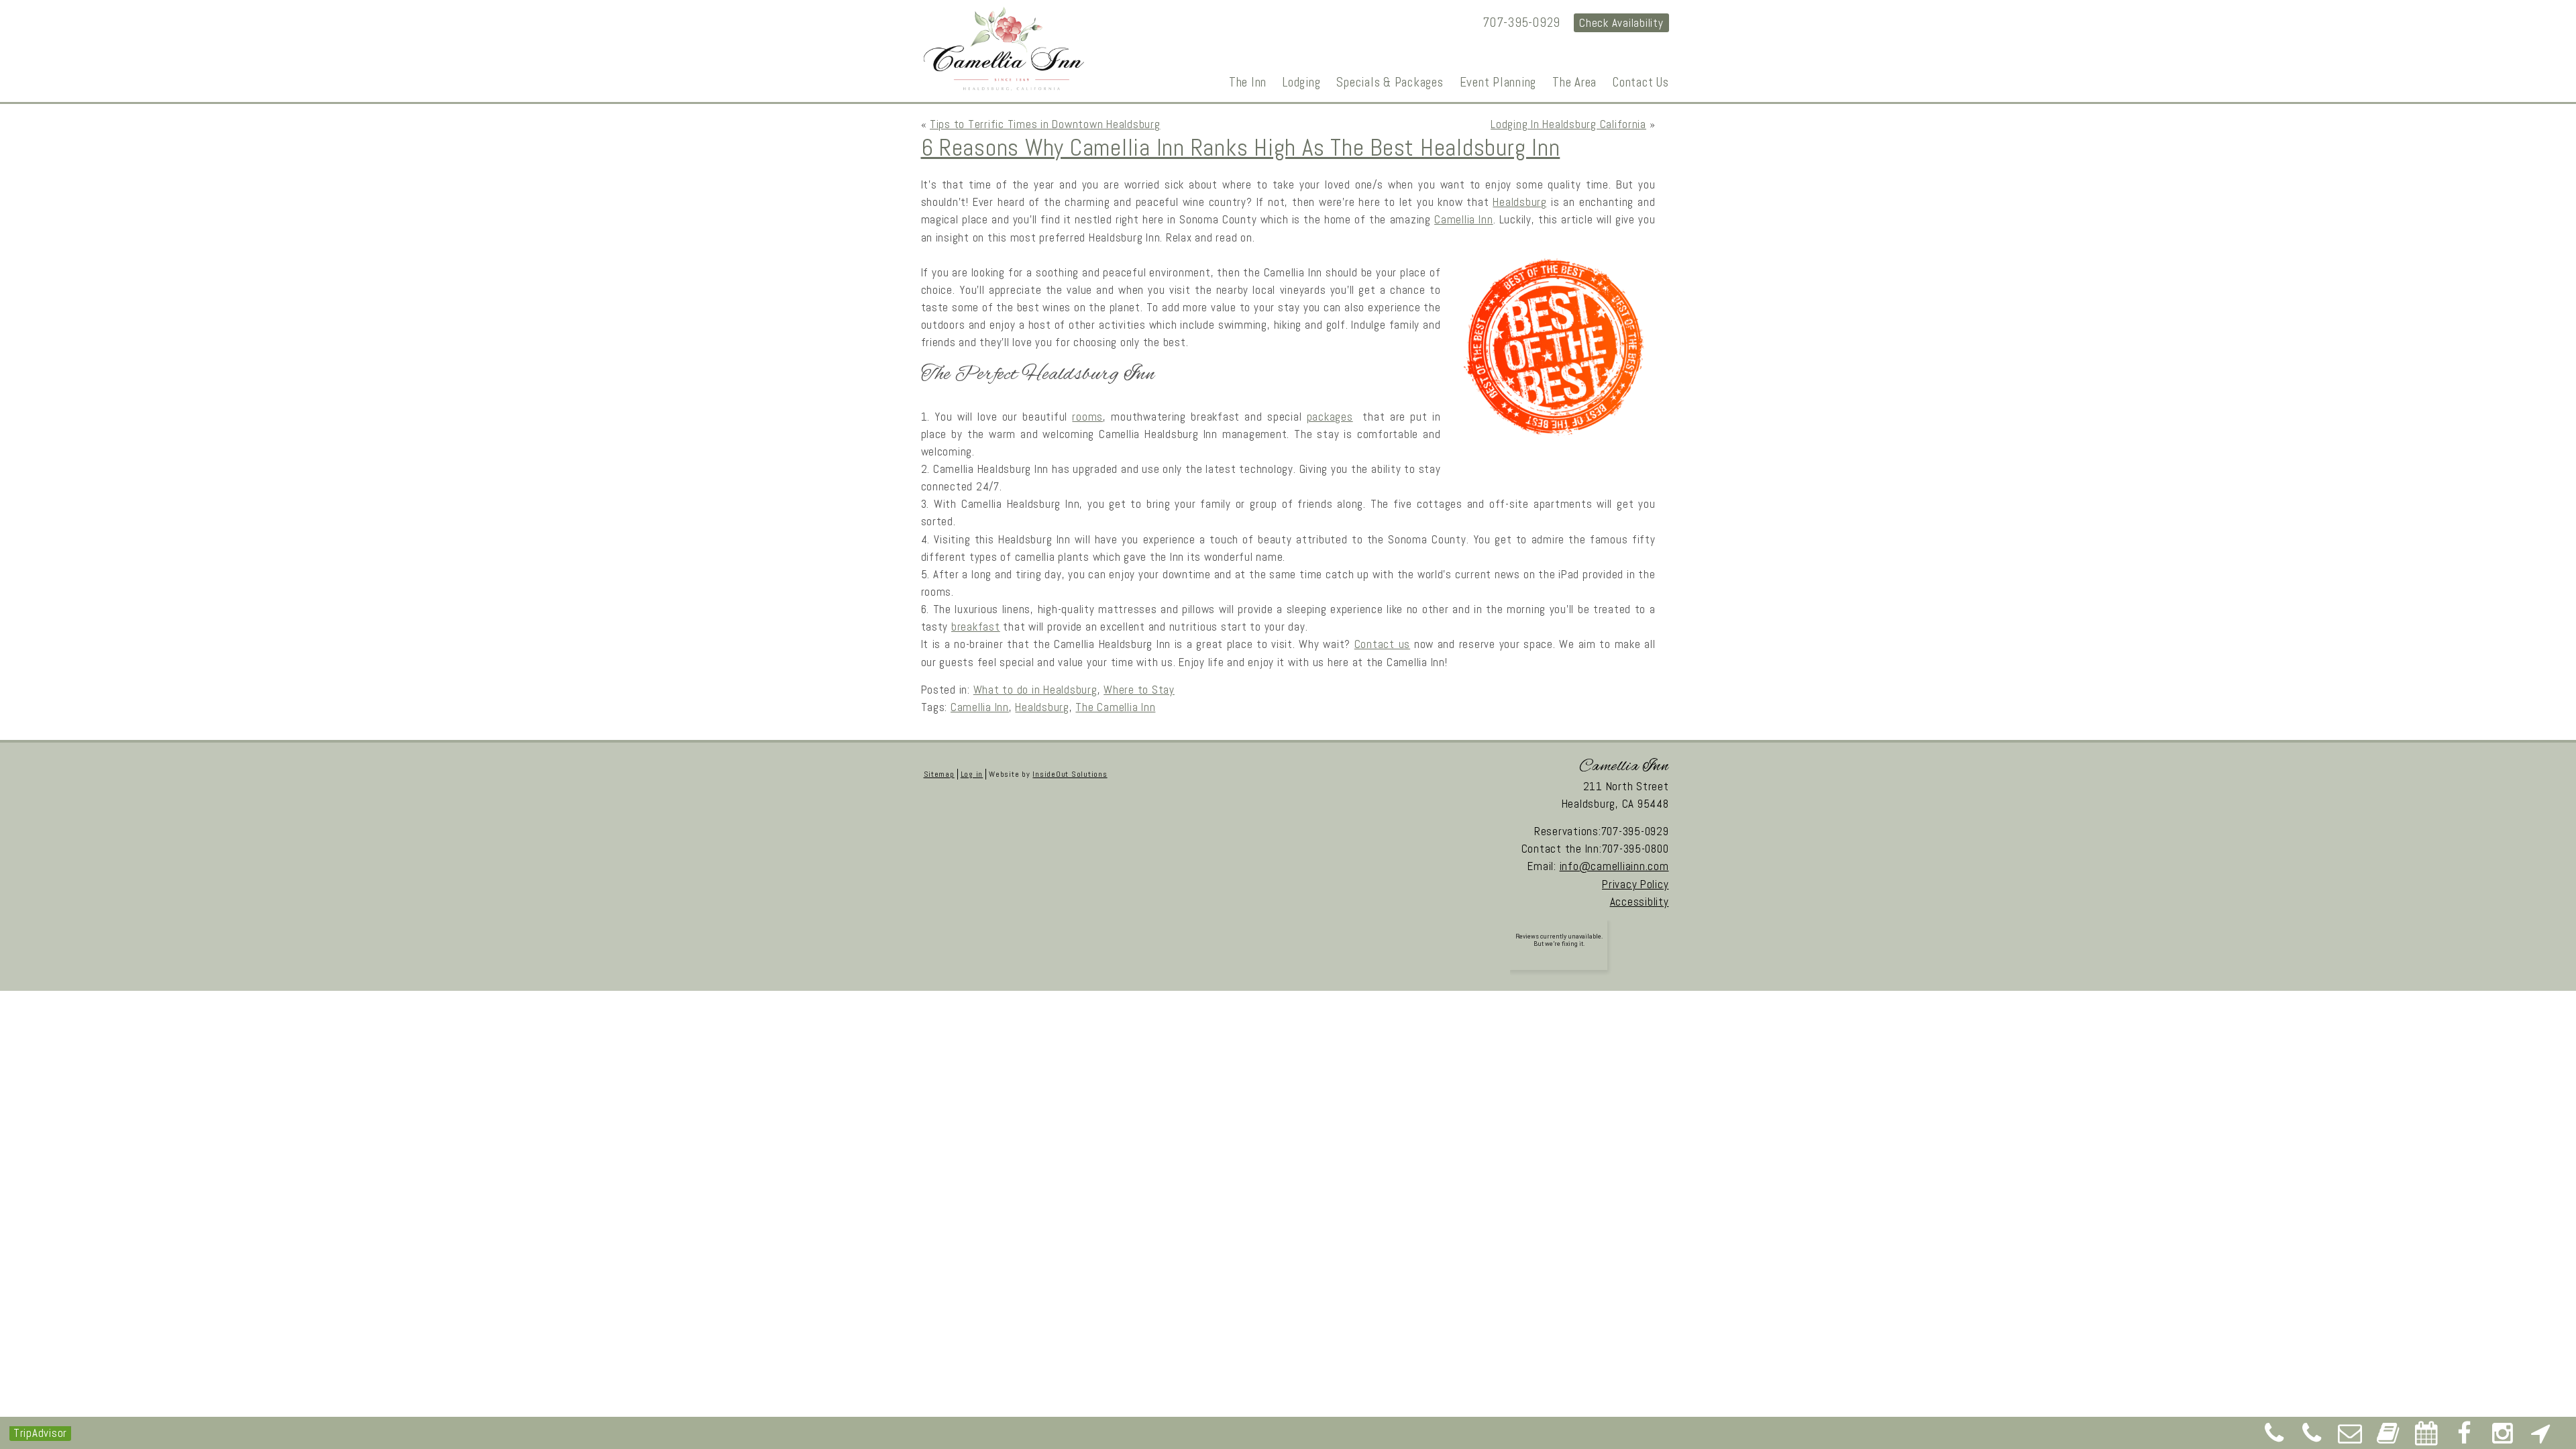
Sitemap (939, 774)
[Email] (2351, 1438)
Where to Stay (1139, 690)
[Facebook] (2465, 1438)
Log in (972, 774)
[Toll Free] (2312, 1438)
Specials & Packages (1390, 82)
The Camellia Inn (1115, 707)
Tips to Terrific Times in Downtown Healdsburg (1045, 124)
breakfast (976, 627)
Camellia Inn (1464, 219)
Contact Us (1641, 82)
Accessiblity (1640, 902)
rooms (1087, 417)
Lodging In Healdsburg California (1568, 124)
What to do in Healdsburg (1035, 690)
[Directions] (2540, 1438)
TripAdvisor (40, 1433)
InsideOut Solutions (1070, 774)
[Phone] (2274, 1438)
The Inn (1248, 82)
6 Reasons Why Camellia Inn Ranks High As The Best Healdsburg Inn (1241, 148)
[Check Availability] (2426, 1438)
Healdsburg (1519, 202)
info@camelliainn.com (1614, 866)
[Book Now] (2388, 1438)
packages (1330, 417)
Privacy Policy (1635, 884)
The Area (1574, 82)
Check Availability (1621, 23)
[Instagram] (2503, 1438)
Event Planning (1498, 82)
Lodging (1301, 82)
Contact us (1382, 644)
